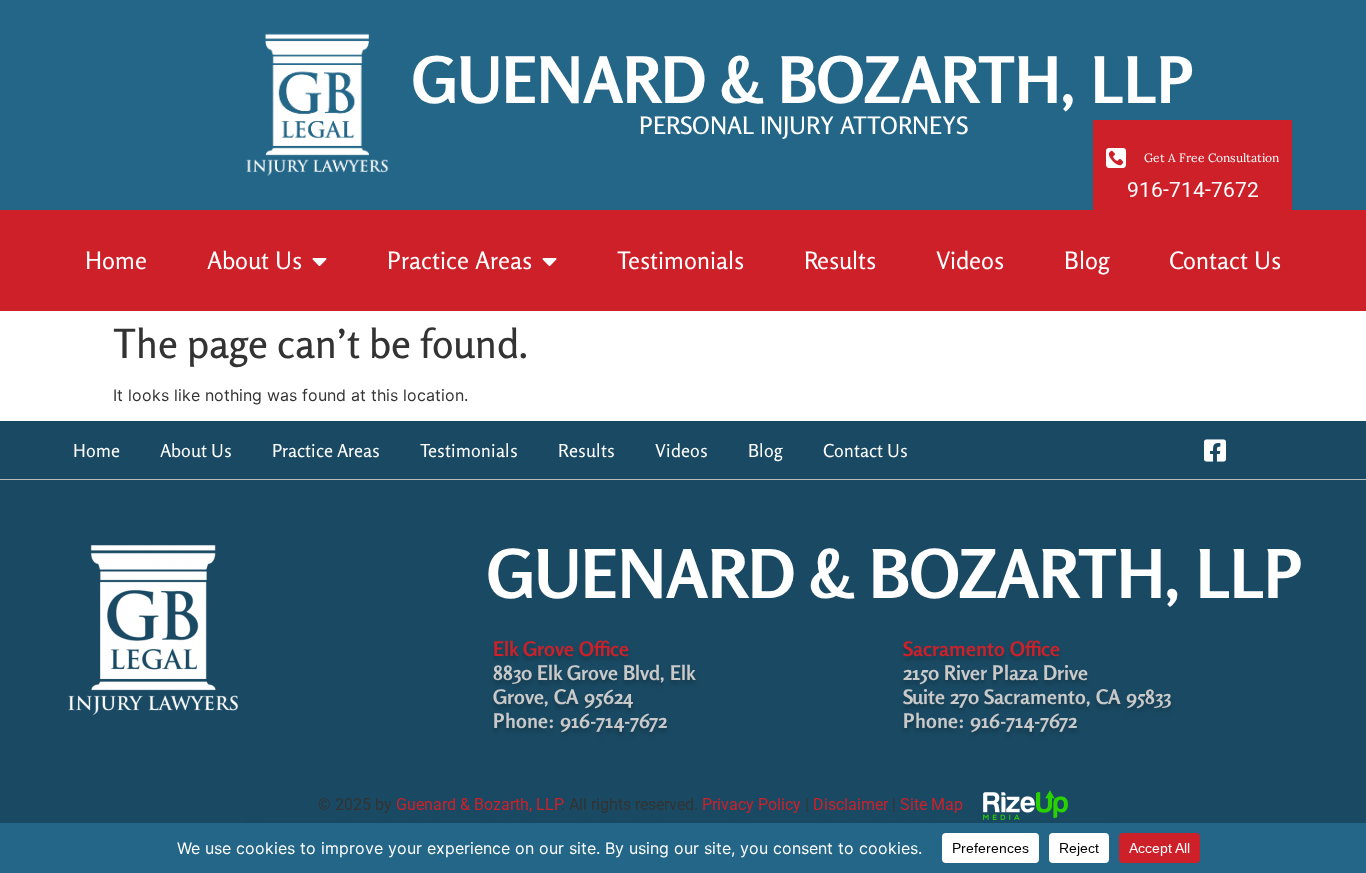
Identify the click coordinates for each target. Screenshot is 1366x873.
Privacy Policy (751, 804)
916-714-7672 (1193, 190)
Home (116, 260)
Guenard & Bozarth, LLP (478, 804)
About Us (254, 260)
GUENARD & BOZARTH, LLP (803, 90)
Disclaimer (850, 804)
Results (840, 260)
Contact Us (1225, 260)
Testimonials (680, 260)
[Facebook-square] (1214, 450)
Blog (1086, 260)
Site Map (931, 804)
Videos (970, 260)
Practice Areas (459, 260)
